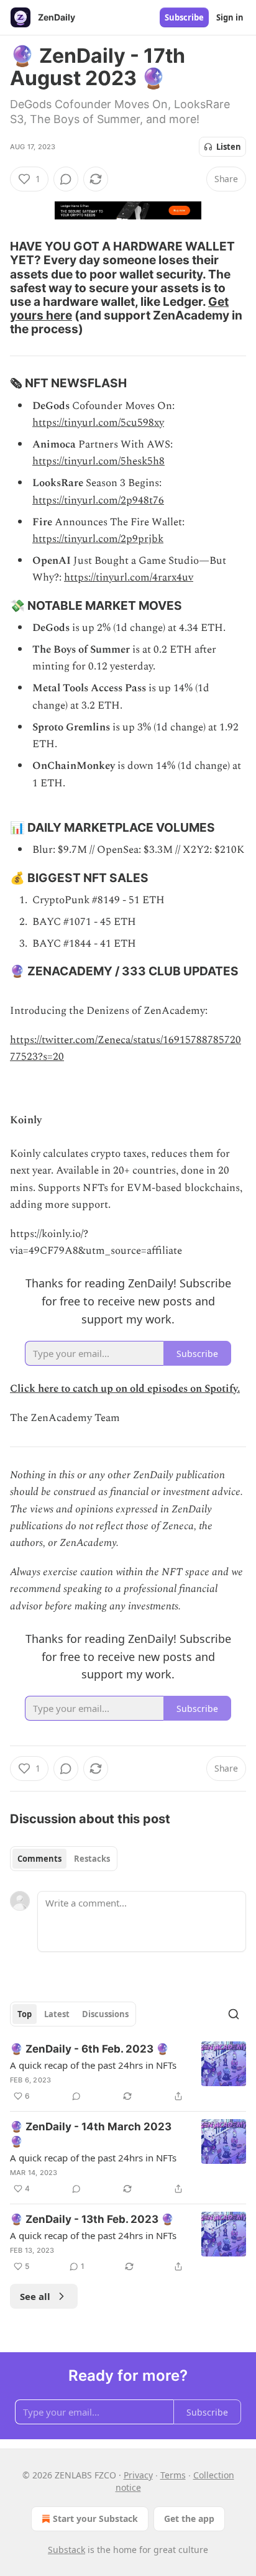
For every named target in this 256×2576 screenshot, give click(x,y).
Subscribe (184, 17)
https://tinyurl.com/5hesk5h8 (98, 461)
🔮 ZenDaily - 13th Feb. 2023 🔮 (92, 2219)
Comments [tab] (39, 1859)
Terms (173, 2475)
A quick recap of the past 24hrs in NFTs (93, 2065)
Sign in (230, 17)
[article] (128, 2072)
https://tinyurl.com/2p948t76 (98, 500)
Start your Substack (95, 2518)
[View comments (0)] (66, 179)
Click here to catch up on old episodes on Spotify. (125, 1389)
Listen (229, 147)
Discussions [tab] (105, 2014)
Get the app (189, 2518)
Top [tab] (25, 2014)
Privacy (138, 2475)
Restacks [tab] (92, 1859)
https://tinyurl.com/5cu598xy (98, 423)
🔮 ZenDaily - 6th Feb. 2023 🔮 (89, 2049)
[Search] (234, 2014)
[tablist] (64, 1859)
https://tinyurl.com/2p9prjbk (98, 539)
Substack (66, 2550)
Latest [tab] (57, 2014)
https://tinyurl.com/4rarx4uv (129, 577)
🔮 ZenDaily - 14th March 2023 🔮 (91, 2134)
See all (35, 2296)
